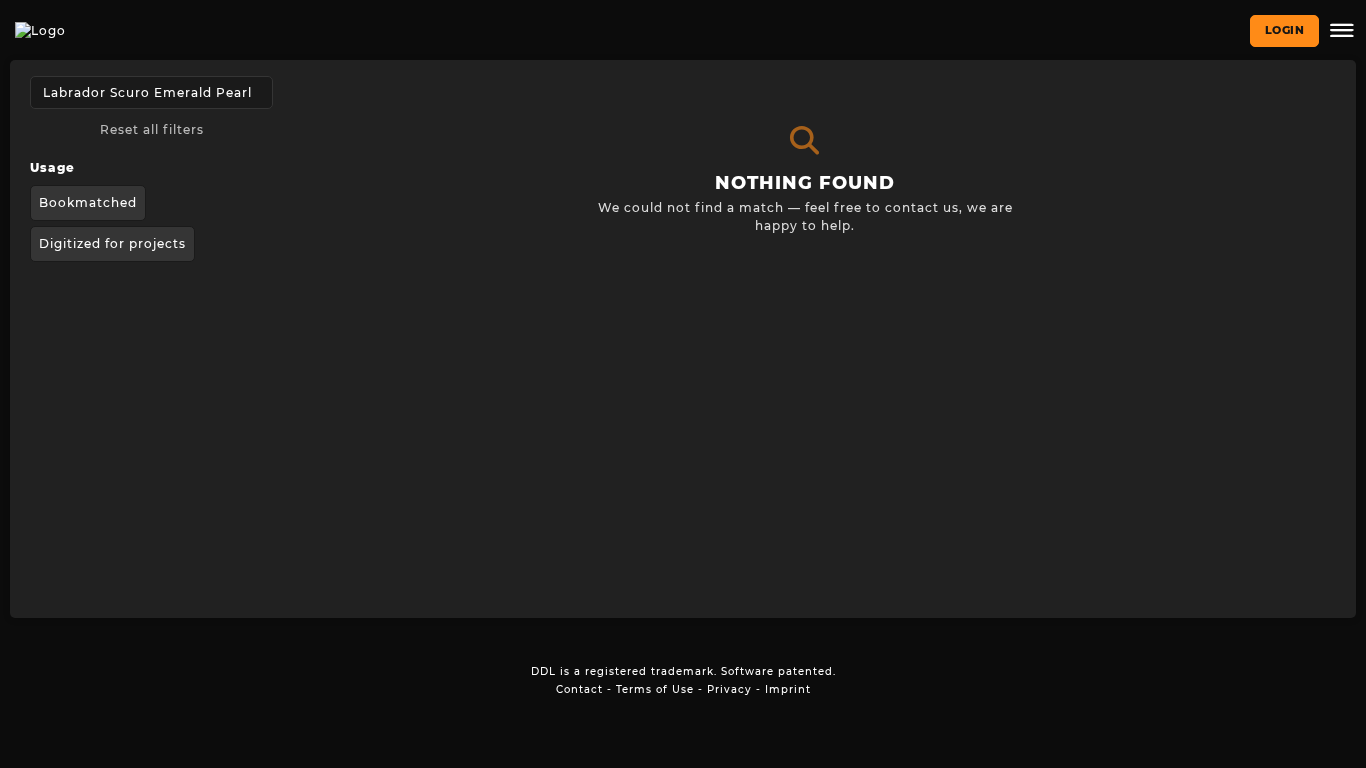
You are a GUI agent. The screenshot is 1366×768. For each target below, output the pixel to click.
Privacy (729, 689)
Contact (579, 689)
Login (1285, 30)
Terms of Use (655, 689)
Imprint (788, 689)
